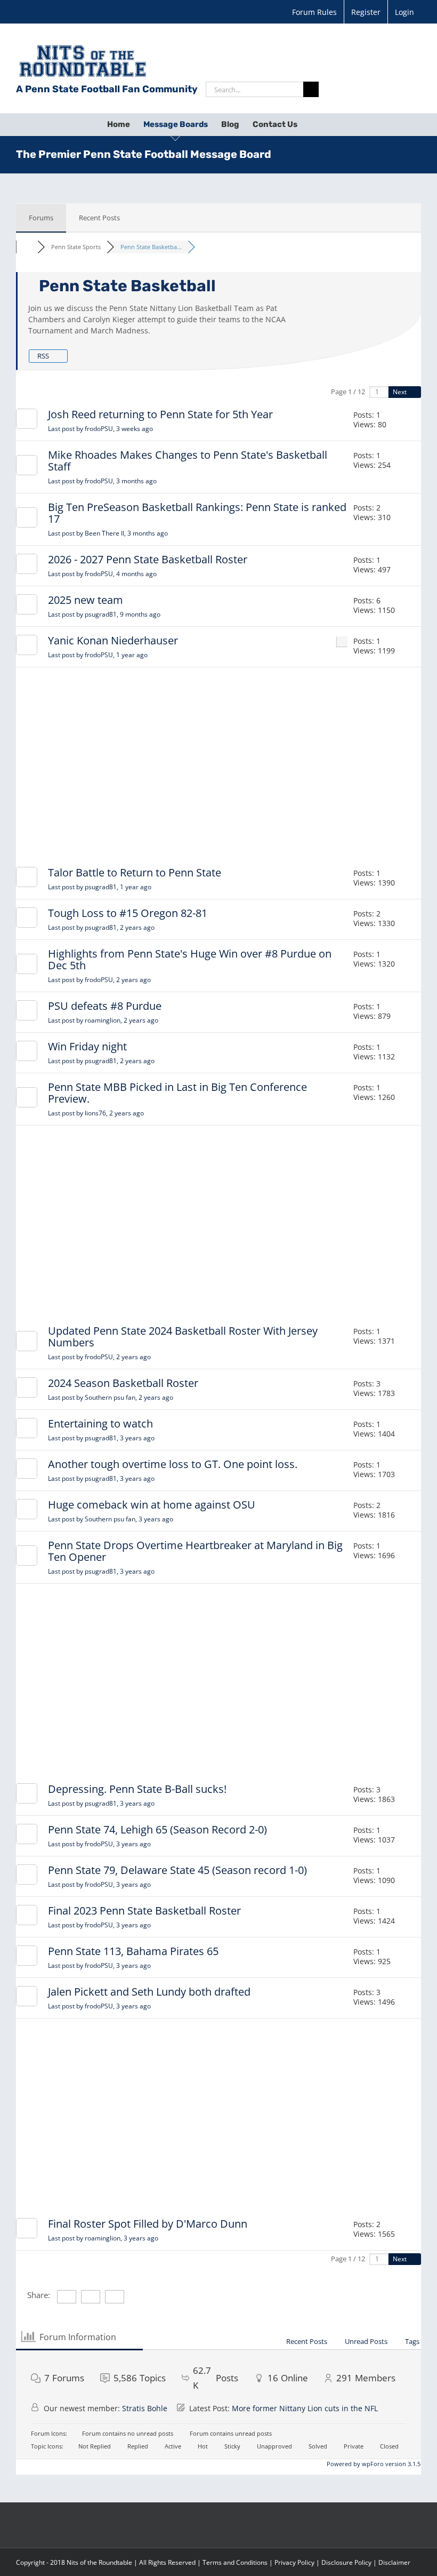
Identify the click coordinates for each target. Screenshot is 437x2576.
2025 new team (86, 600)
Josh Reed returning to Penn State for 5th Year (160, 414)
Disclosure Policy (346, 2562)
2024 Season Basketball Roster (123, 1383)
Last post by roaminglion (103, 1020)
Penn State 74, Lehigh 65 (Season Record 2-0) (157, 1829)
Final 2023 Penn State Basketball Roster (144, 1911)
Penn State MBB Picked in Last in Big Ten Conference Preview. (177, 1093)
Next (400, 392)
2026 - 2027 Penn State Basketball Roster (148, 559)
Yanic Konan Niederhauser (113, 640)
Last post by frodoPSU (100, 429)
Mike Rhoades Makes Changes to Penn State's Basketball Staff (188, 461)
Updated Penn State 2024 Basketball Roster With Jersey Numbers (183, 1337)
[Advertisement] (218, 769)
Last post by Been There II (108, 533)
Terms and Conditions (235, 2562)
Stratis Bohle (145, 2408)
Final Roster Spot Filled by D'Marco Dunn (148, 2224)
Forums (41, 218)
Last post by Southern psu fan (111, 1397)
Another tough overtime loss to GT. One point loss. (173, 1464)
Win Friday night (87, 1046)
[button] (314, 124)
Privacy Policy (294, 2562)
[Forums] (27, 247)
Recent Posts (99, 218)
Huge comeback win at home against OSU (152, 1505)
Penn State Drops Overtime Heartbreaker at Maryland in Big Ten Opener (195, 1551)
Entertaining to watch (100, 1423)
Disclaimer (394, 2562)
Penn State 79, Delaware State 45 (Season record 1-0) (177, 1870)
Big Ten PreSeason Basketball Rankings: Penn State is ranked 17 (197, 513)
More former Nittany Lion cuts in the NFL (305, 2408)
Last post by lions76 (96, 1113)
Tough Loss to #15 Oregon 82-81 (128, 913)
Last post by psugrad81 (104, 614)
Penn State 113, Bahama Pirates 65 (133, 1951)
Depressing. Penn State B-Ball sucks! (137, 1789)
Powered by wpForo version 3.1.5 (373, 2464)
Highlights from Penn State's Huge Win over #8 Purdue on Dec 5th (190, 959)
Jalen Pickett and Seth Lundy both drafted (149, 1992)
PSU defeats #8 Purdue (105, 1006)
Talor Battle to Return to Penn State (135, 872)
